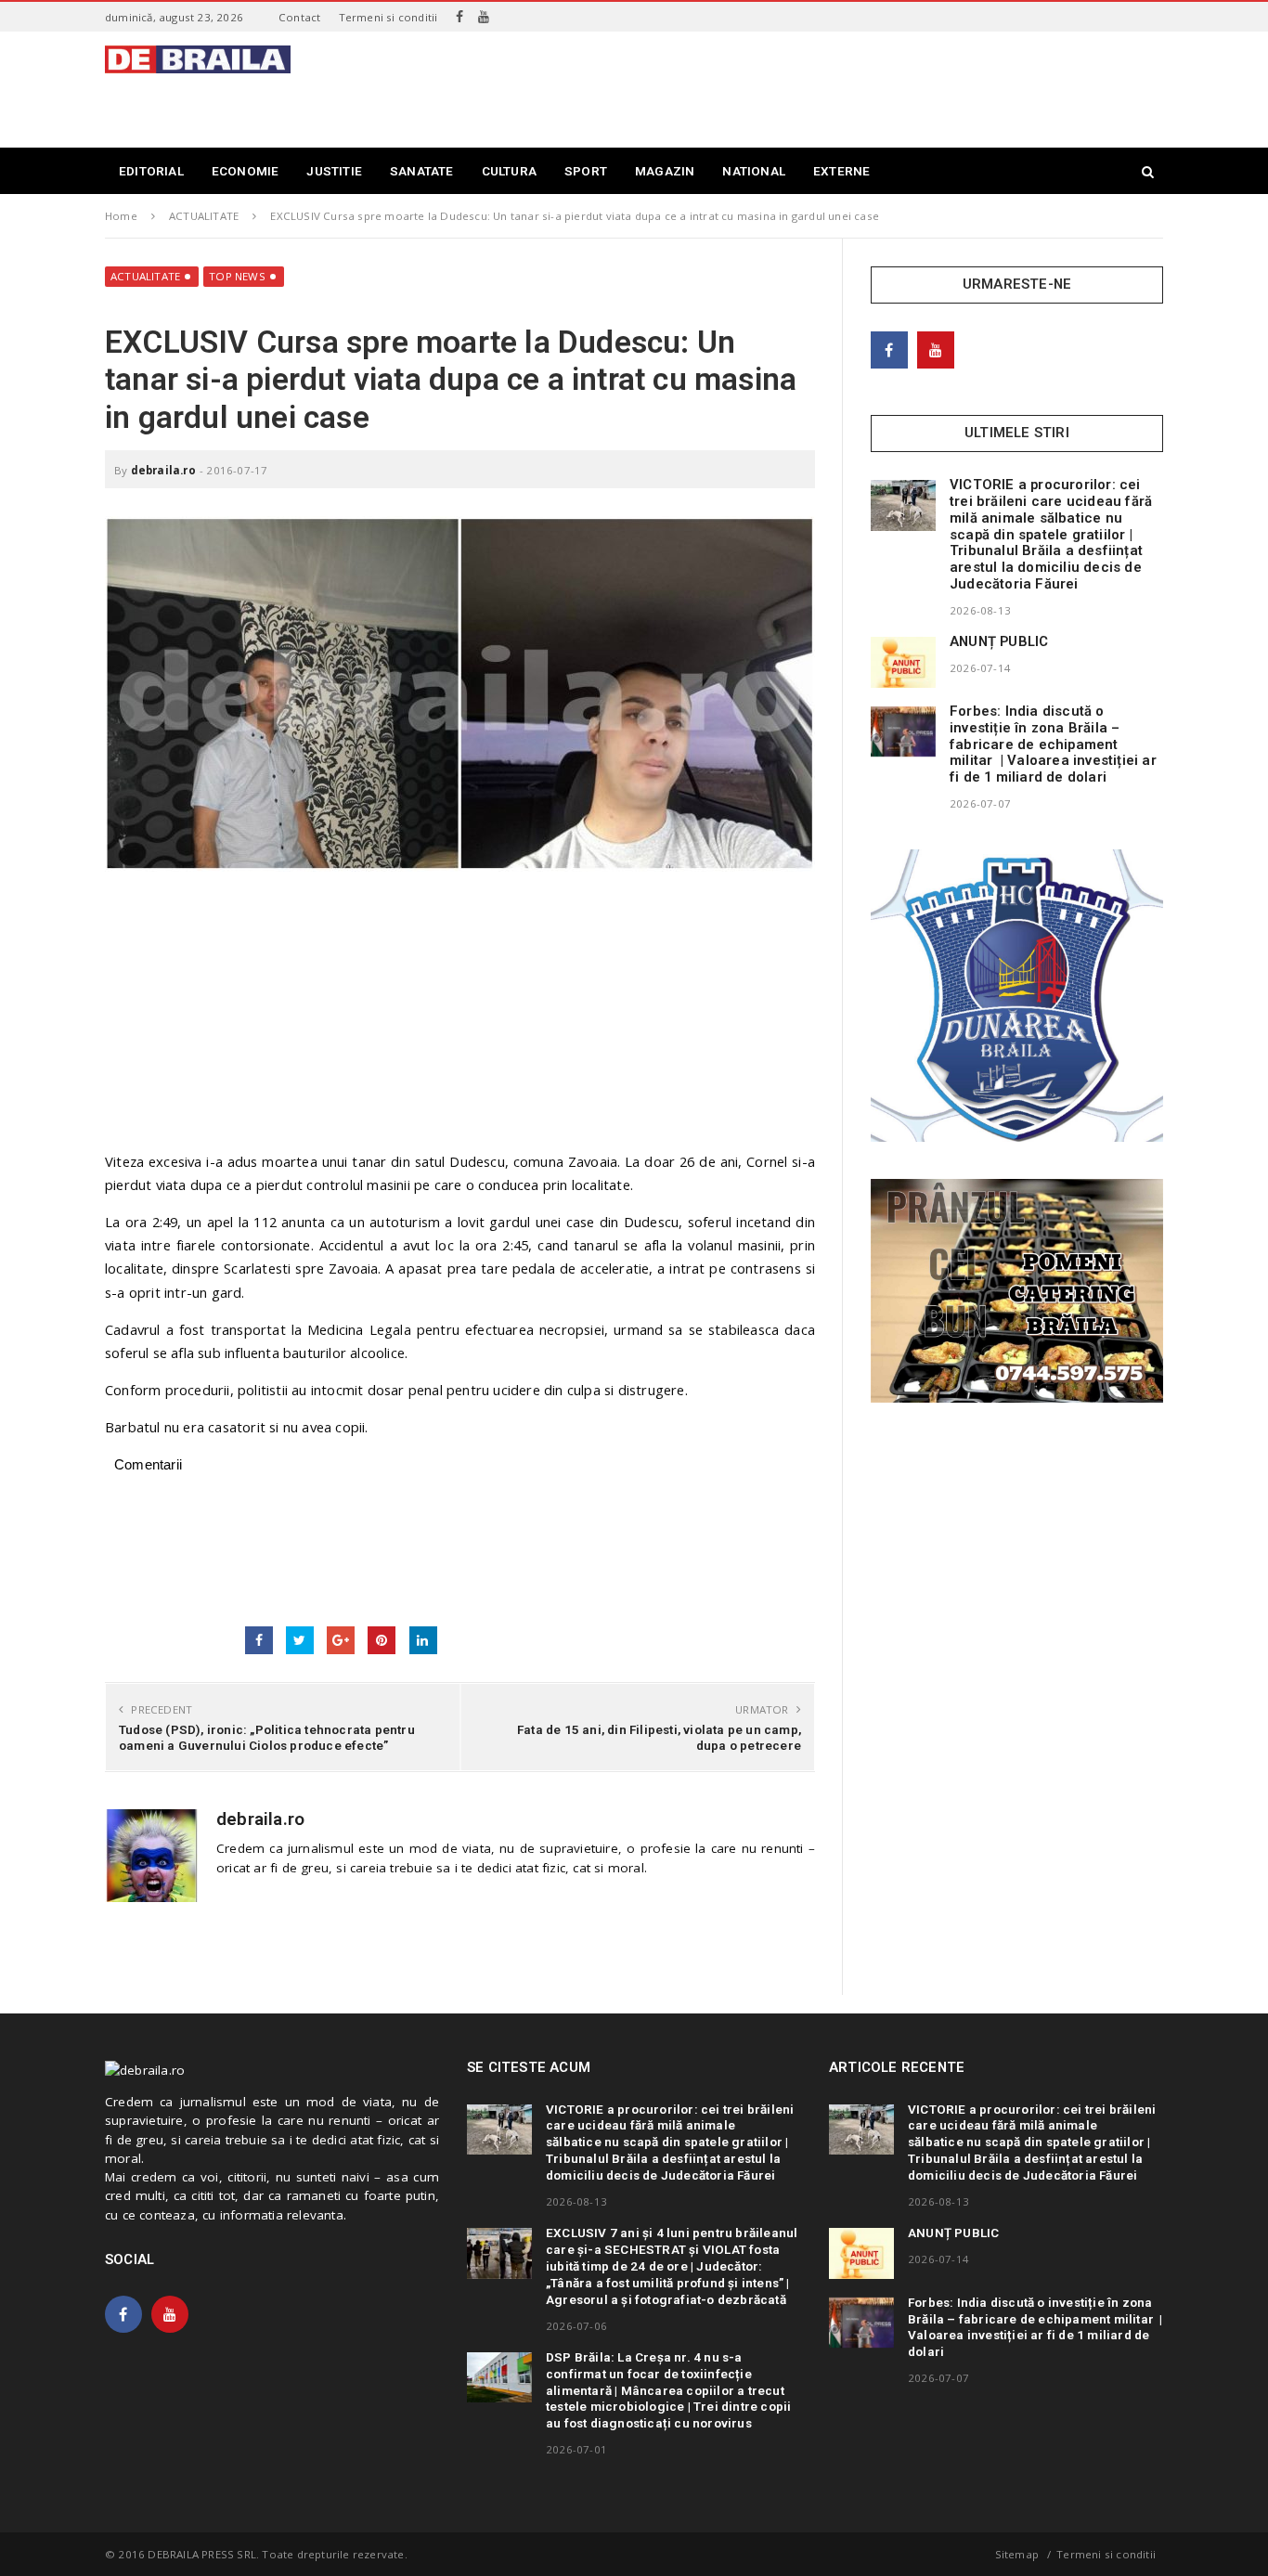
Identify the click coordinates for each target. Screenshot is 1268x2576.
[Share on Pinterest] (382, 1640)
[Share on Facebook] (259, 1640)
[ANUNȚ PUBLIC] (903, 662)
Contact (299, 17)
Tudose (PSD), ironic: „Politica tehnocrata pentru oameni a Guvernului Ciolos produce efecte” (267, 1737)
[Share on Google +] (341, 1640)
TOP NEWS (237, 276)
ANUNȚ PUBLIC (999, 641)
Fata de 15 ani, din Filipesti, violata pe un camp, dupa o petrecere (659, 1737)
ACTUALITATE (145, 276)
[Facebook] (459, 17)
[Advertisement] (825, 87)
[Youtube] (484, 17)
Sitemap (1017, 2554)
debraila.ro (163, 470)
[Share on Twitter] (300, 1640)
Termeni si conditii (388, 17)
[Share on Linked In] (423, 1640)
